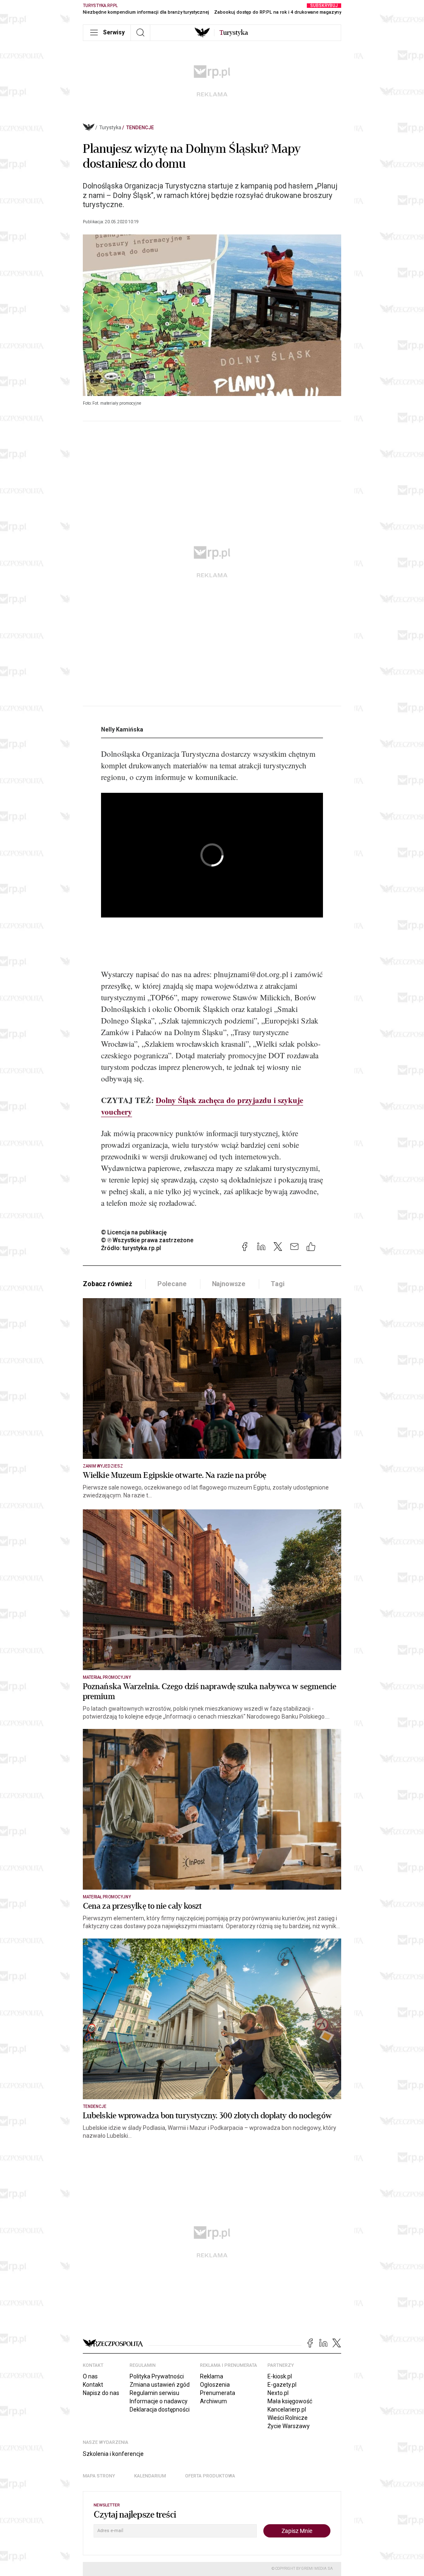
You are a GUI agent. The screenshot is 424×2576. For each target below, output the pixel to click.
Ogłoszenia (215, 2385)
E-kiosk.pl (280, 2376)
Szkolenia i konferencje (113, 2454)
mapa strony (99, 2476)
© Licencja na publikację (134, 1232)
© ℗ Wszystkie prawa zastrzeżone (147, 1240)
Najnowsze (229, 1284)
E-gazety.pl (282, 2385)
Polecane (172, 1284)
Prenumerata (218, 2393)
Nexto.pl (278, 2393)
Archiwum (213, 2401)
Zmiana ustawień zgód (160, 2385)
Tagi (277, 1284)
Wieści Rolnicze (288, 2418)
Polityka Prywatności (157, 2376)
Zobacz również (107, 1284)
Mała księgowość (290, 2401)
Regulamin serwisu (154, 2393)
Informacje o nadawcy (159, 2401)
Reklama (212, 2376)
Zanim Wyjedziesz (103, 1466)
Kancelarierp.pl (287, 2409)
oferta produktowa (210, 2476)
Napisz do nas (101, 2393)
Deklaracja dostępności (160, 2409)
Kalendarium (150, 2476)
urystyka (234, 33)
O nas (90, 2376)
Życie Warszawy (289, 2426)
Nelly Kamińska (122, 729)
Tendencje (140, 128)
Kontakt (93, 2385)
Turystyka (110, 128)
